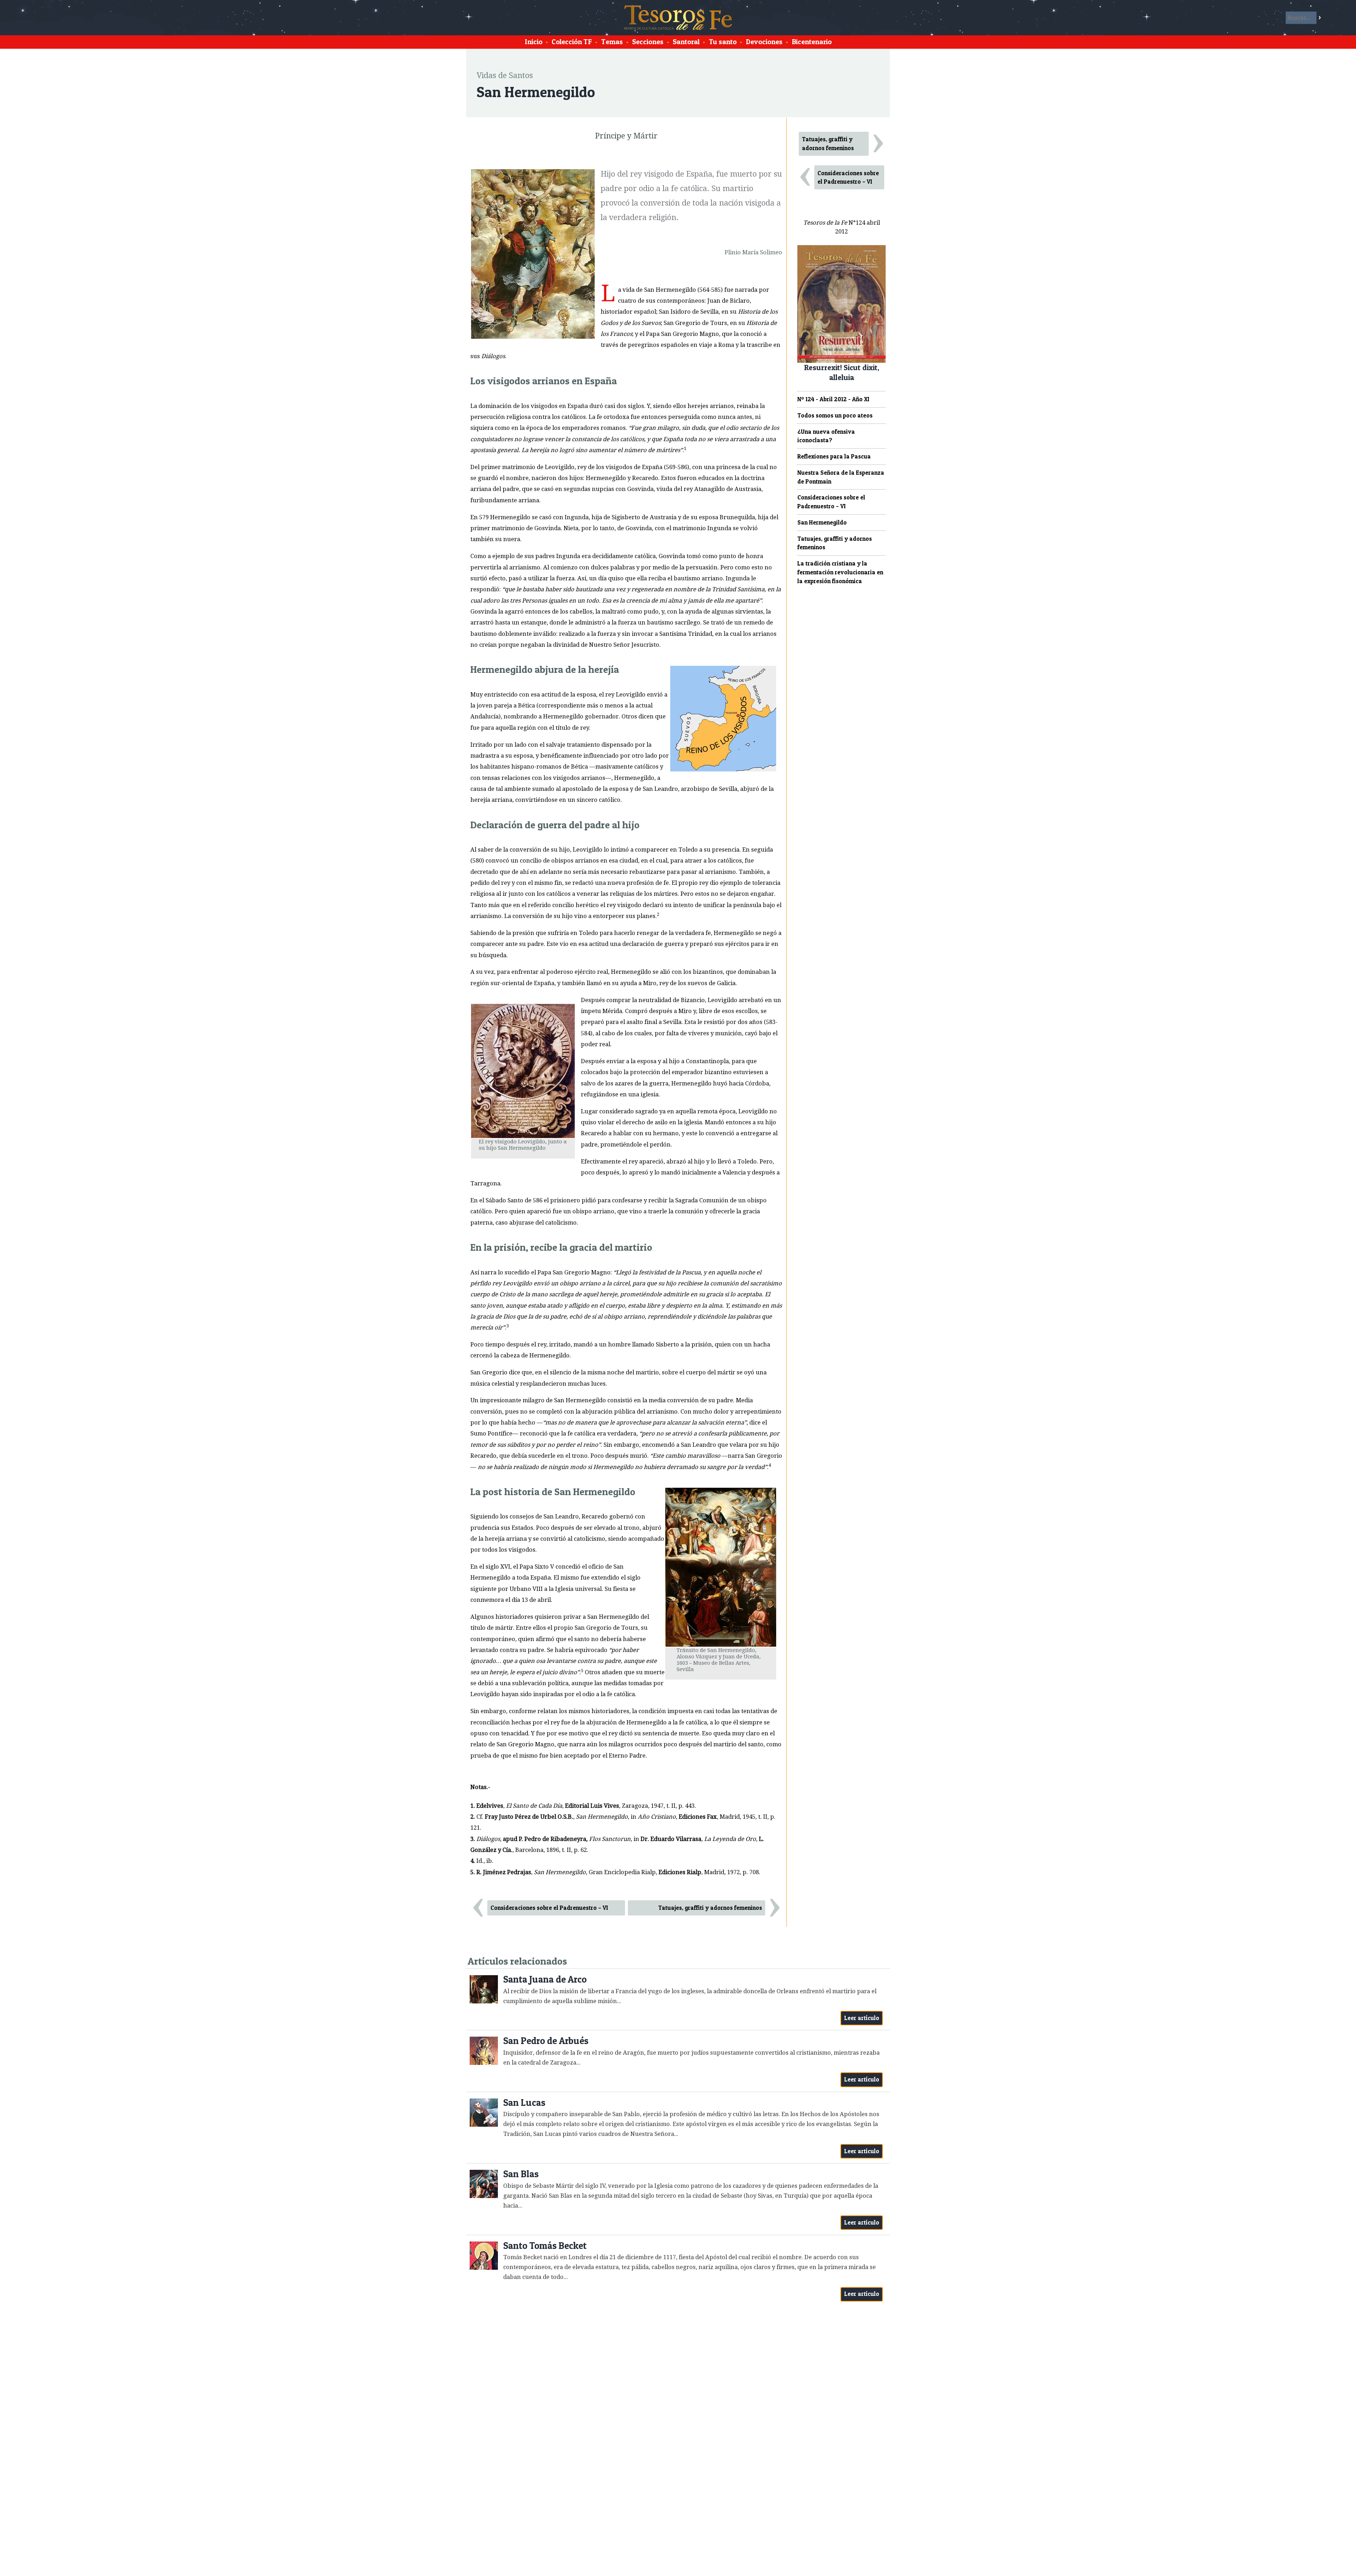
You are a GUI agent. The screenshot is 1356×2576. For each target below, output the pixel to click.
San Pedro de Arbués (546, 2041)
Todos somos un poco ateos (835, 415)
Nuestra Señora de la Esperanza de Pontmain (841, 477)
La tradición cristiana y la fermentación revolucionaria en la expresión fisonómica (840, 572)
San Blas (521, 2174)
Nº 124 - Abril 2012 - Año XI (833, 399)
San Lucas (524, 2103)
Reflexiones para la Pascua (834, 456)
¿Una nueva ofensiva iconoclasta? (826, 436)
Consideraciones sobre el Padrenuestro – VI (549, 1908)
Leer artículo (862, 2018)
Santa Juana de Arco (545, 1979)
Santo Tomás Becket (545, 2246)
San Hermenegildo (822, 522)
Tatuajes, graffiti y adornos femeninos (710, 1908)
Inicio (534, 42)
